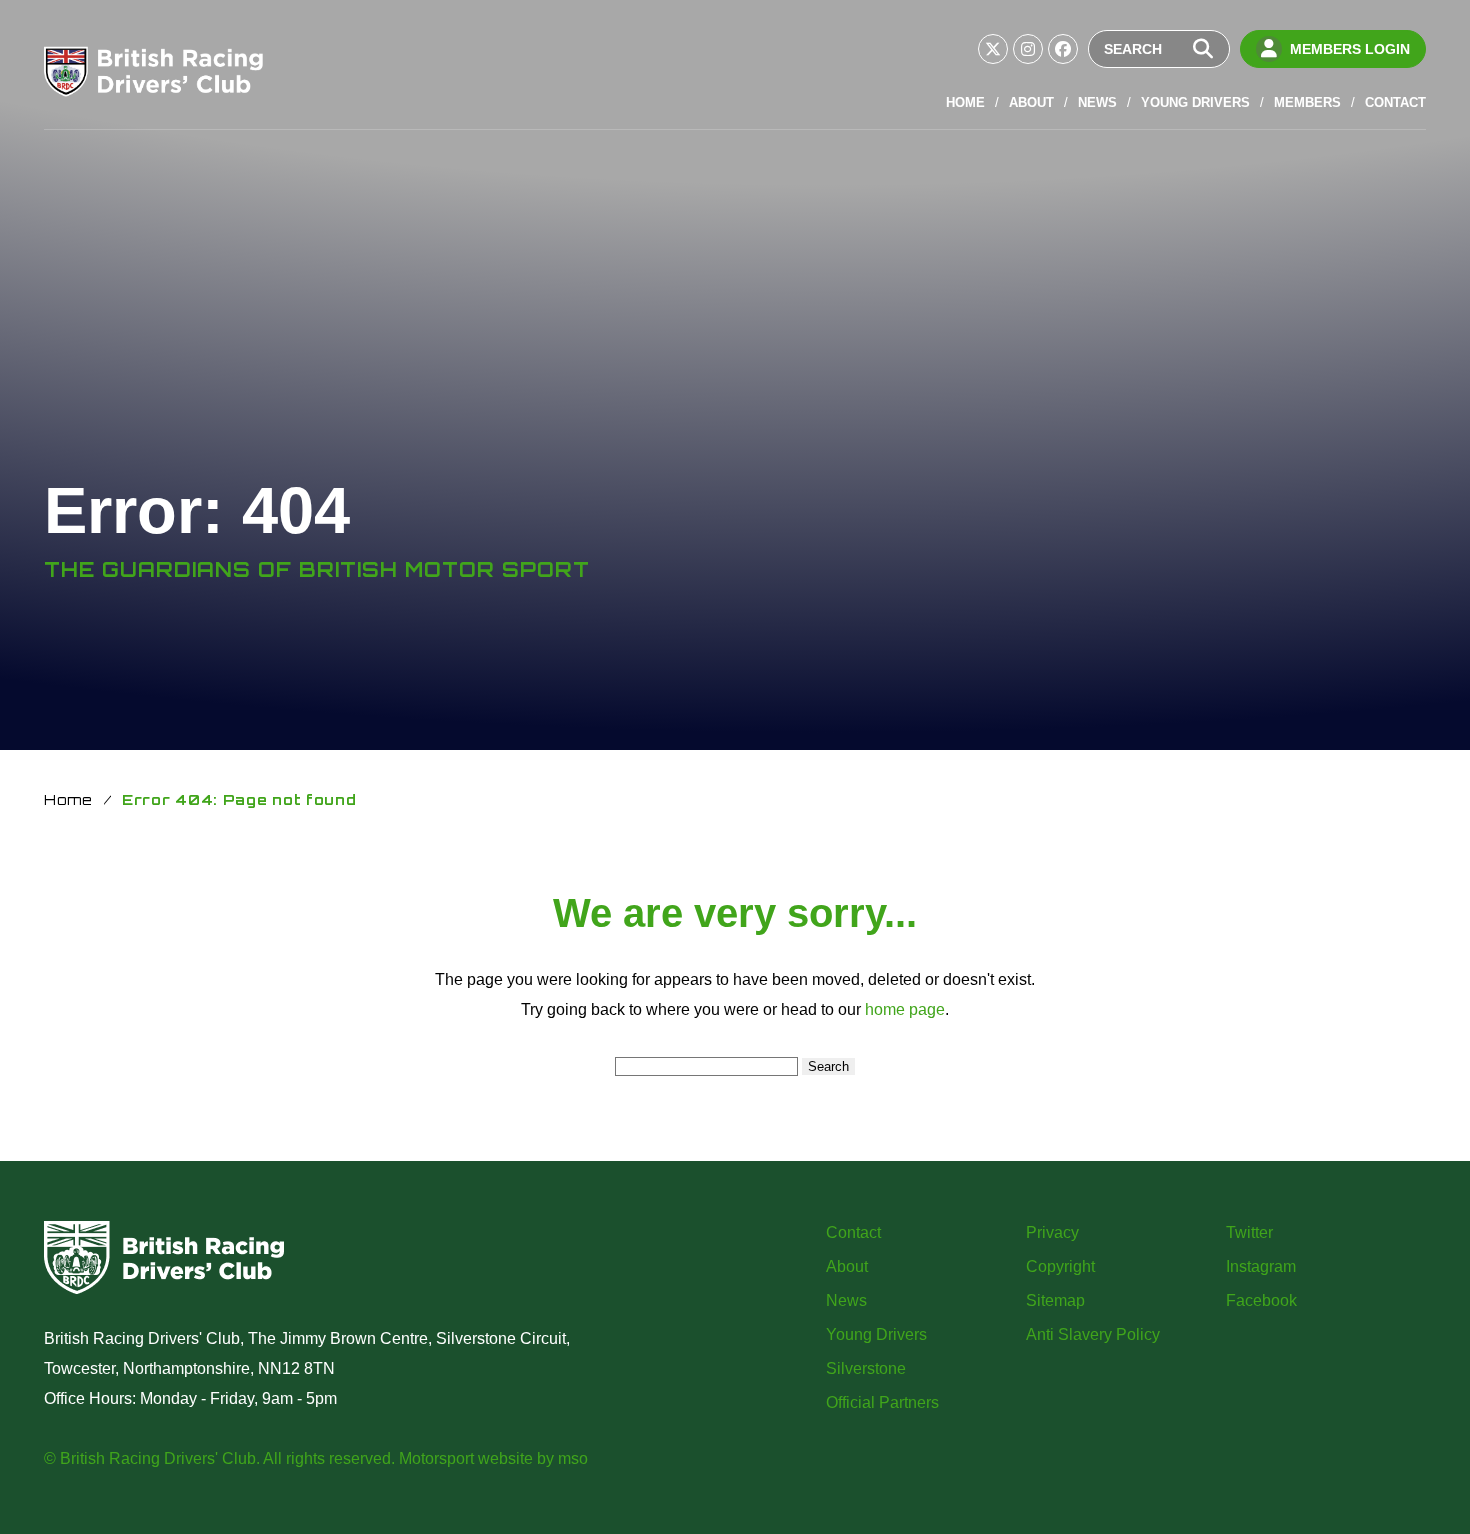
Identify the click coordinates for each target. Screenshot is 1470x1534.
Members (1307, 102)
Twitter (1249, 1232)
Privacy (1052, 1232)
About (1031, 102)
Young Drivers (1195, 102)
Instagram (1261, 1266)
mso (573, 1458)
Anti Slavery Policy (1093, 1334)
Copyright (1060, 1266)
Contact (1395, 102)
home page (905, 1009)
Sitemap (1055, 1300)
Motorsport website (466, 1458)
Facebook (1261, 1300)
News (1097, 102)
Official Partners (882, 1402)
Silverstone (866, 1368)
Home (965, 102)
